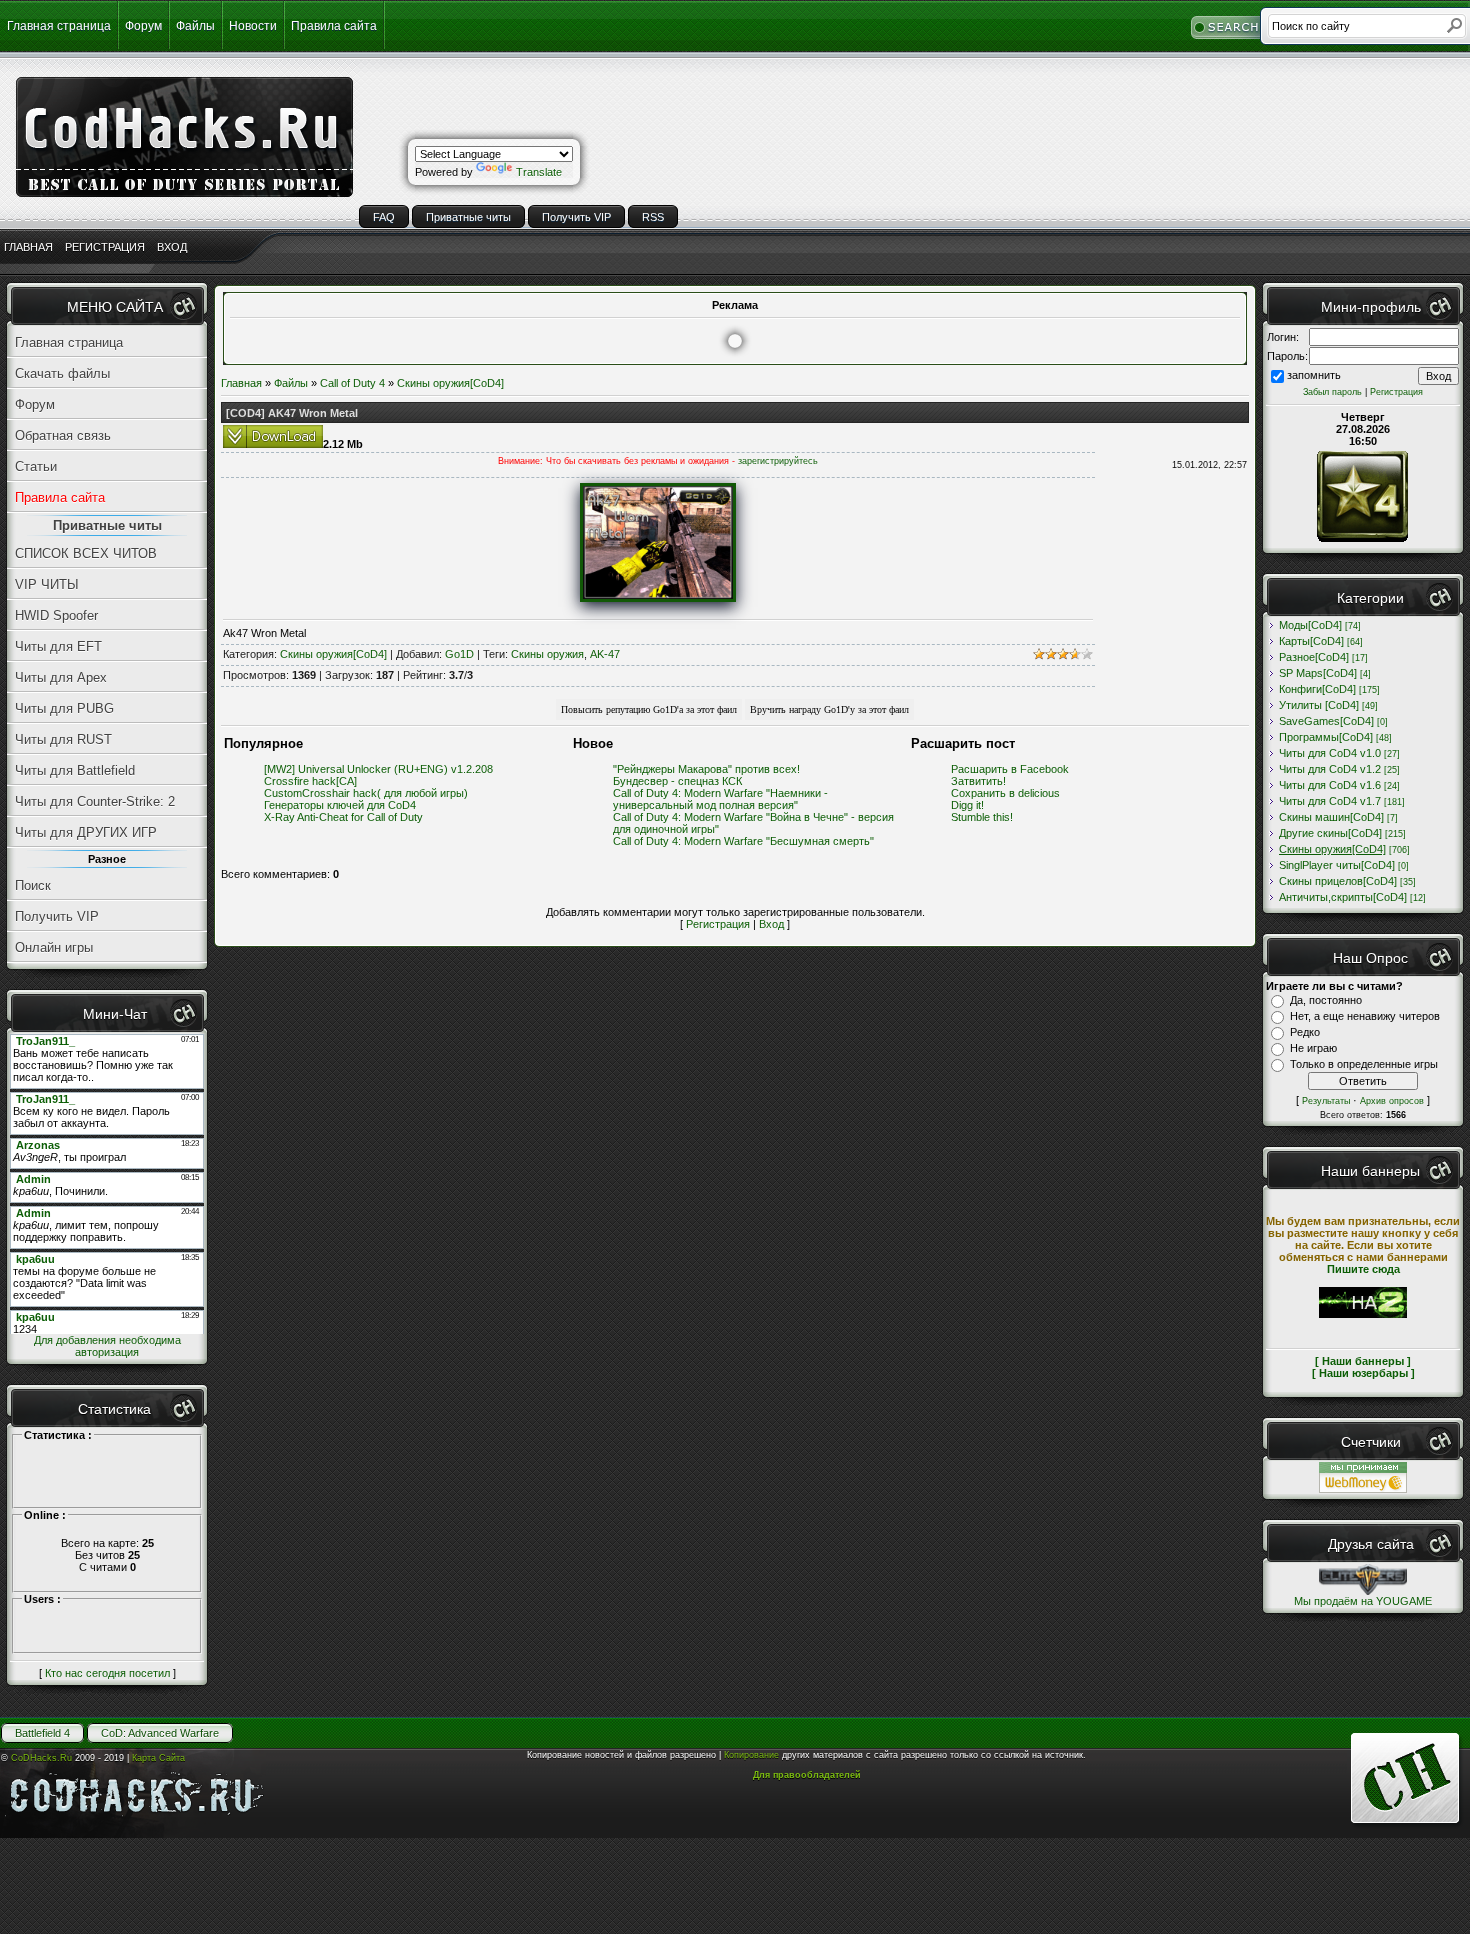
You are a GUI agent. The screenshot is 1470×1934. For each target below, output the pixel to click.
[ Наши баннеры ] (1363, 1361)
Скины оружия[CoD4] (450, 383)
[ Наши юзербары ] (1363, 1373)
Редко (1305, 1032)
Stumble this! (982, 817)
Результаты (1326, 1101)
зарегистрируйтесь (778, 461)
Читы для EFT (58, 646)
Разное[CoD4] (1314, 657)
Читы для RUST (63, 739)
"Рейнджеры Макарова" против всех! (706, 769)
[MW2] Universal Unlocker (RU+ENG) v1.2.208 (378, 769)
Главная (241, 383)
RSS (653, 217)
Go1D (459, 654)
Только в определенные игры (1364, 1064)
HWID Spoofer (56, 615)
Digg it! (967, 805)
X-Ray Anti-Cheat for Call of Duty (343, 817)
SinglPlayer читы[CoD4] (1337, 865)
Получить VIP (576, 217)
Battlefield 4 (42, 1733)
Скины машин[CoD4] (1331, 817)
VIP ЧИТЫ (47, 584)
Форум (143, 26)
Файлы (195, 26)
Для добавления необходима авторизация (107, 1346)
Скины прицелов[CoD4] (1338, 881)
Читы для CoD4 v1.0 (1330, 753)
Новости (253, 26)
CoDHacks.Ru (41, 1758)
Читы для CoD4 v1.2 (1330, 769)
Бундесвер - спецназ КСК (677, 781)
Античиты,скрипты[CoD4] (1343, 897)
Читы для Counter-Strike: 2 (95, 801)
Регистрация (718, 924)
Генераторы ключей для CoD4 (340, 805)
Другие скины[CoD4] (1330, 833)
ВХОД (172, 247)
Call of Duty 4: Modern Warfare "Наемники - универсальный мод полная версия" (720, 799)
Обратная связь (63, 435)
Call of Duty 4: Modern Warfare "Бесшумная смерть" (743, 841)
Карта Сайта (158, 1758)
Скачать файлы (62, 373)
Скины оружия (547, 654)
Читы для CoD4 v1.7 (1330, 801)
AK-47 (605, 654)
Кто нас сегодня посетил (107, 1673)
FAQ (384, 217)
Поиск (33, 885)
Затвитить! (978, 781)
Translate (539, 172)
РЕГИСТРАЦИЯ (105, 247)
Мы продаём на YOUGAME (1363, 1601)
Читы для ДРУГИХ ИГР (86, 832)
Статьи (36, 466)
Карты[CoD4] (1311, 641)
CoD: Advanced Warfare (160, 1733)
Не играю (1313, 1048)
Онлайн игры (54, 947)
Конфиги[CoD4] (1317, 689)
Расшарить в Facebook (1010, 769)
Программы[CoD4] (1326, 737)
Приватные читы (468, 217)
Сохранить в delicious (1005, 793)
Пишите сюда (1363, 1269)
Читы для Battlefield (75, 770)
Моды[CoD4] (1310, 625)
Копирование (751, 1755)
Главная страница (59, 26)
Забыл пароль (1332, 392)
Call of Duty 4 (352, 383)
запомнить (1314, 375)
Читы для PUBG (64, 708)
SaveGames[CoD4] (1326, 721)
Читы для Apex (61, 677)
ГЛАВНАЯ (28, 247)
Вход (771, 924)
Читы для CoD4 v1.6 (1330, 785)
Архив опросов (1392, 1101)
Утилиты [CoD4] (1319, 705)
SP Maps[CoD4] (1318, 673)
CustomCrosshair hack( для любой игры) (366, 793)
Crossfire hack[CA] (310, 781)
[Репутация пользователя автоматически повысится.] (649, 708)
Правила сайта (334, 26)
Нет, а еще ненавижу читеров (1365, 1016)
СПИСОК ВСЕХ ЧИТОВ (86, 553)
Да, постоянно (1326, 1000)
